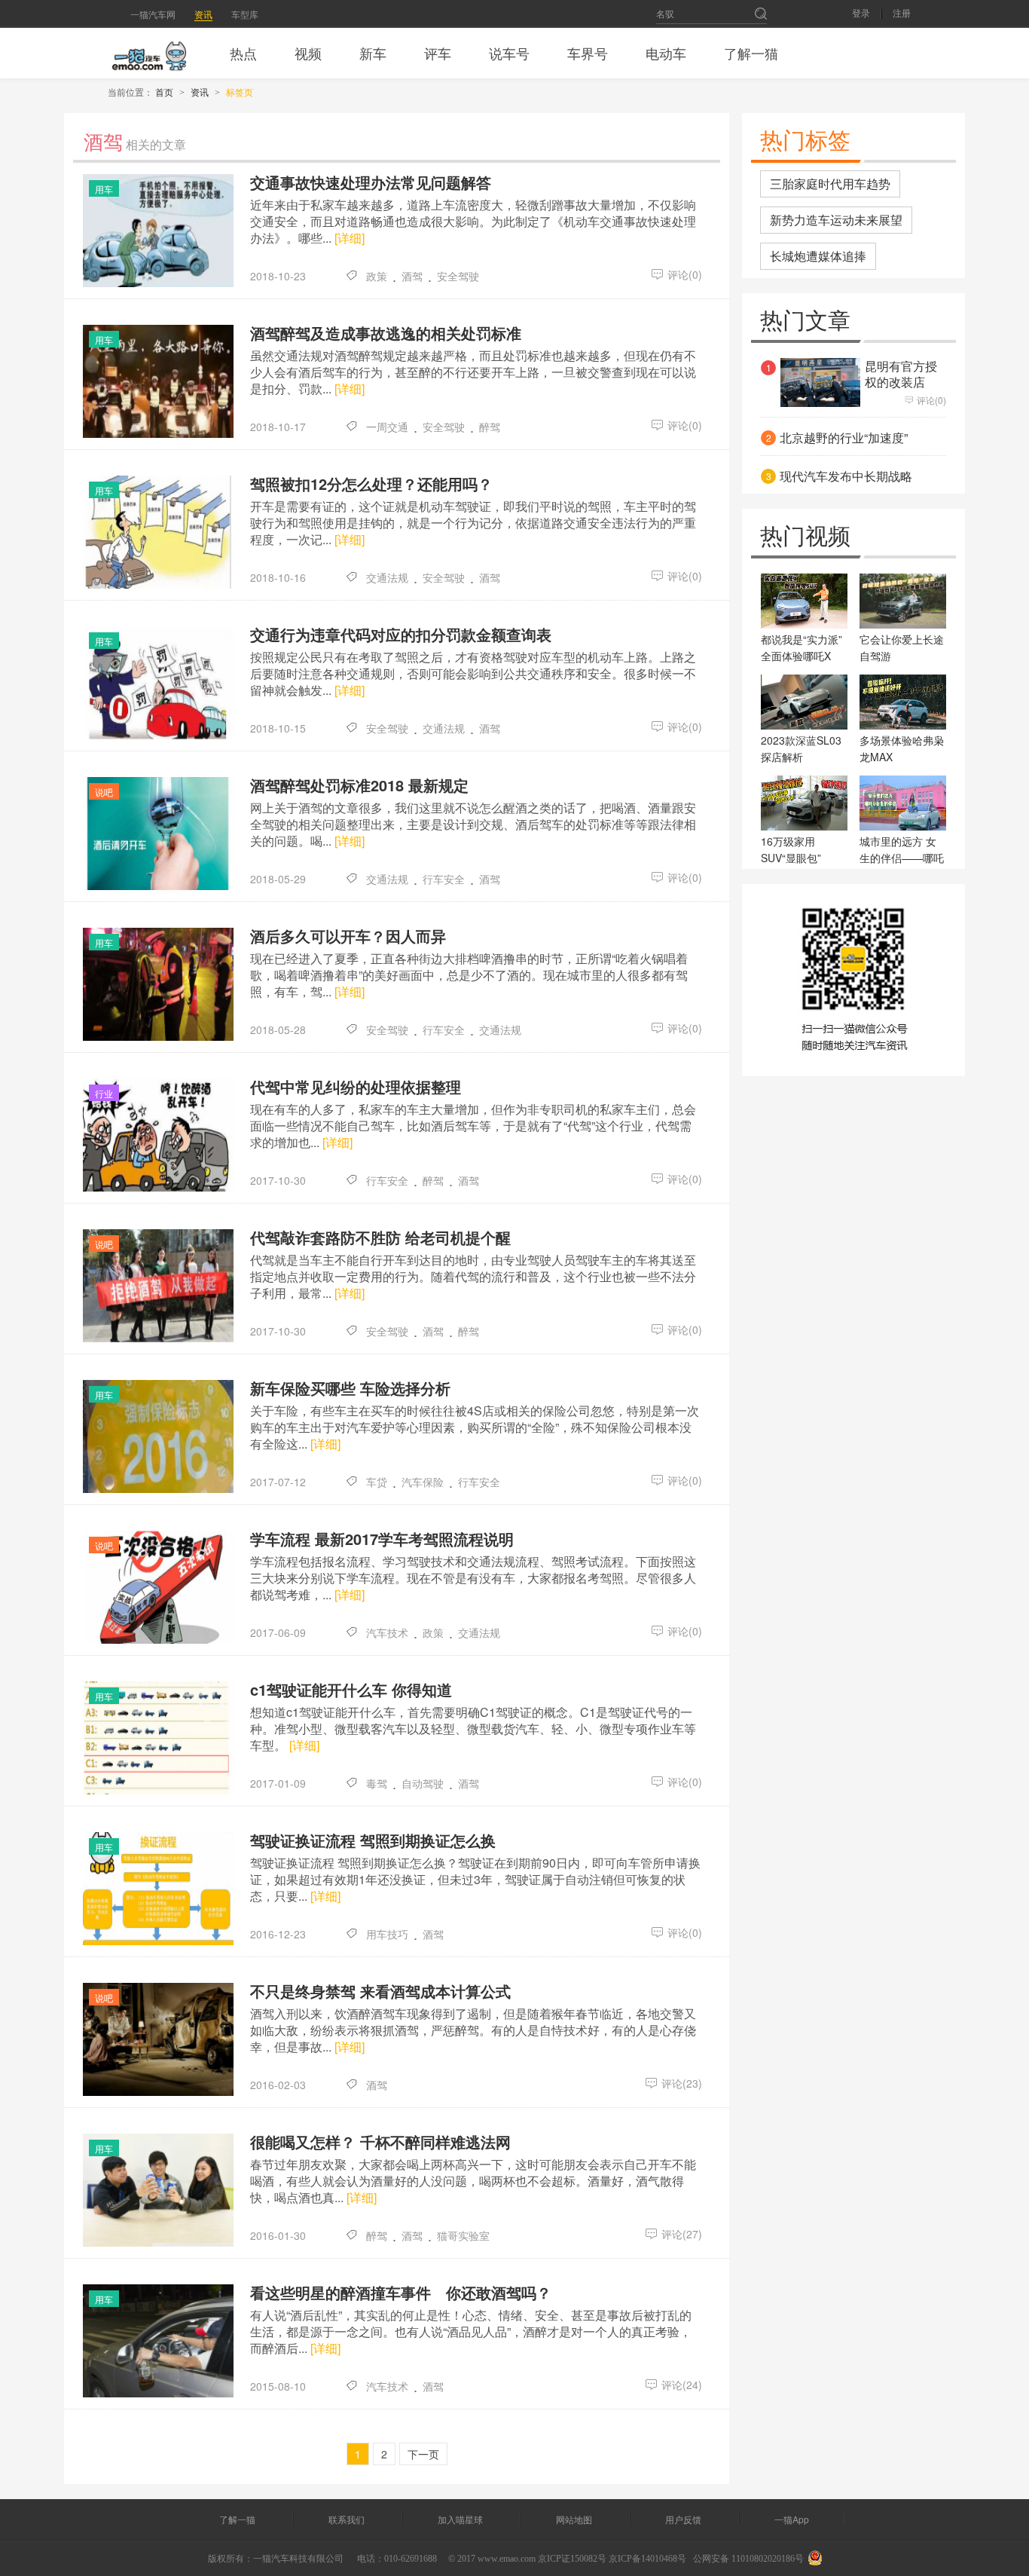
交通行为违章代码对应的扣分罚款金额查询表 (401, 635)
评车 (438, 53)
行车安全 (444, 879)
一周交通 (387, 427)
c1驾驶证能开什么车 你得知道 (351, 1690)
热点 (243, 53)
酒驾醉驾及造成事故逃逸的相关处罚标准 (386, 333)
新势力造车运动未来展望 (836, 220)
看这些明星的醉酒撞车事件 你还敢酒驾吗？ (401, 2293)
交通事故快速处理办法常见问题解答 (371, 182)
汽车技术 (387, 1632)
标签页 (240, 92)
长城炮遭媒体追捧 (818, 256)
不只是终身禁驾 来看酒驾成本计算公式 (380, 1991)
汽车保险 (423, 1482)
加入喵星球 (460, 2519)
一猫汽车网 (153, 14)
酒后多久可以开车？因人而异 (348, 936)
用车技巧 (387, 1934)
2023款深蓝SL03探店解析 (801, 748)
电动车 (666, 53)
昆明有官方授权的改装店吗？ (901, 382)
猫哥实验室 (463, 2235)
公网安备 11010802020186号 (748, 2559)
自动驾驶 (423, 1783)
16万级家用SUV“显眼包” (791, 849)
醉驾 (490, 427)
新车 (373, 53)
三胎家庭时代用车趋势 (830, 184)
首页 (164, 92)
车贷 (377, 1482)
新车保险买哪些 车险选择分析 (350, 1388)
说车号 (509, 53)
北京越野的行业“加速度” (844, 438)
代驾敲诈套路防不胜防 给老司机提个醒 (380, 1238)
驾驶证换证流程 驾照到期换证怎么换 (373, 1840)
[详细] (350, 238)
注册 (902, 14)
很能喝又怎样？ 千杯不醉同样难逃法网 (380, 2142)
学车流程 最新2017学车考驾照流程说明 (382, 1539)
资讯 (203, 14)
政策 (377, 276)
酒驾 (412, 276)
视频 (308, 53)
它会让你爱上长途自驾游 (902, 647)
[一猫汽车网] (149, 53)
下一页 (423, 2454)
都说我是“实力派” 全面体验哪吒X (802, 647)
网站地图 (574, 2519)
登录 (861, 14)
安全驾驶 (458, 276)
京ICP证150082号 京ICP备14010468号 (612, 2559)
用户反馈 (683, 2519)
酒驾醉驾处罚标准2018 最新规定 (359, 785)
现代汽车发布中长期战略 (846, 476)
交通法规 (387, 577)
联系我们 (347, 2519)
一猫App (792, 2519)
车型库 (245, 14)
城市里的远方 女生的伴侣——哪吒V (902, 858)
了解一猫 (751, 53)
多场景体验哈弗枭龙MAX (902, 748)
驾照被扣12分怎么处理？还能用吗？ (371, 484)
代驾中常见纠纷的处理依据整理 (356, 1087)
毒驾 (377, 1783)
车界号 (588, 53)
